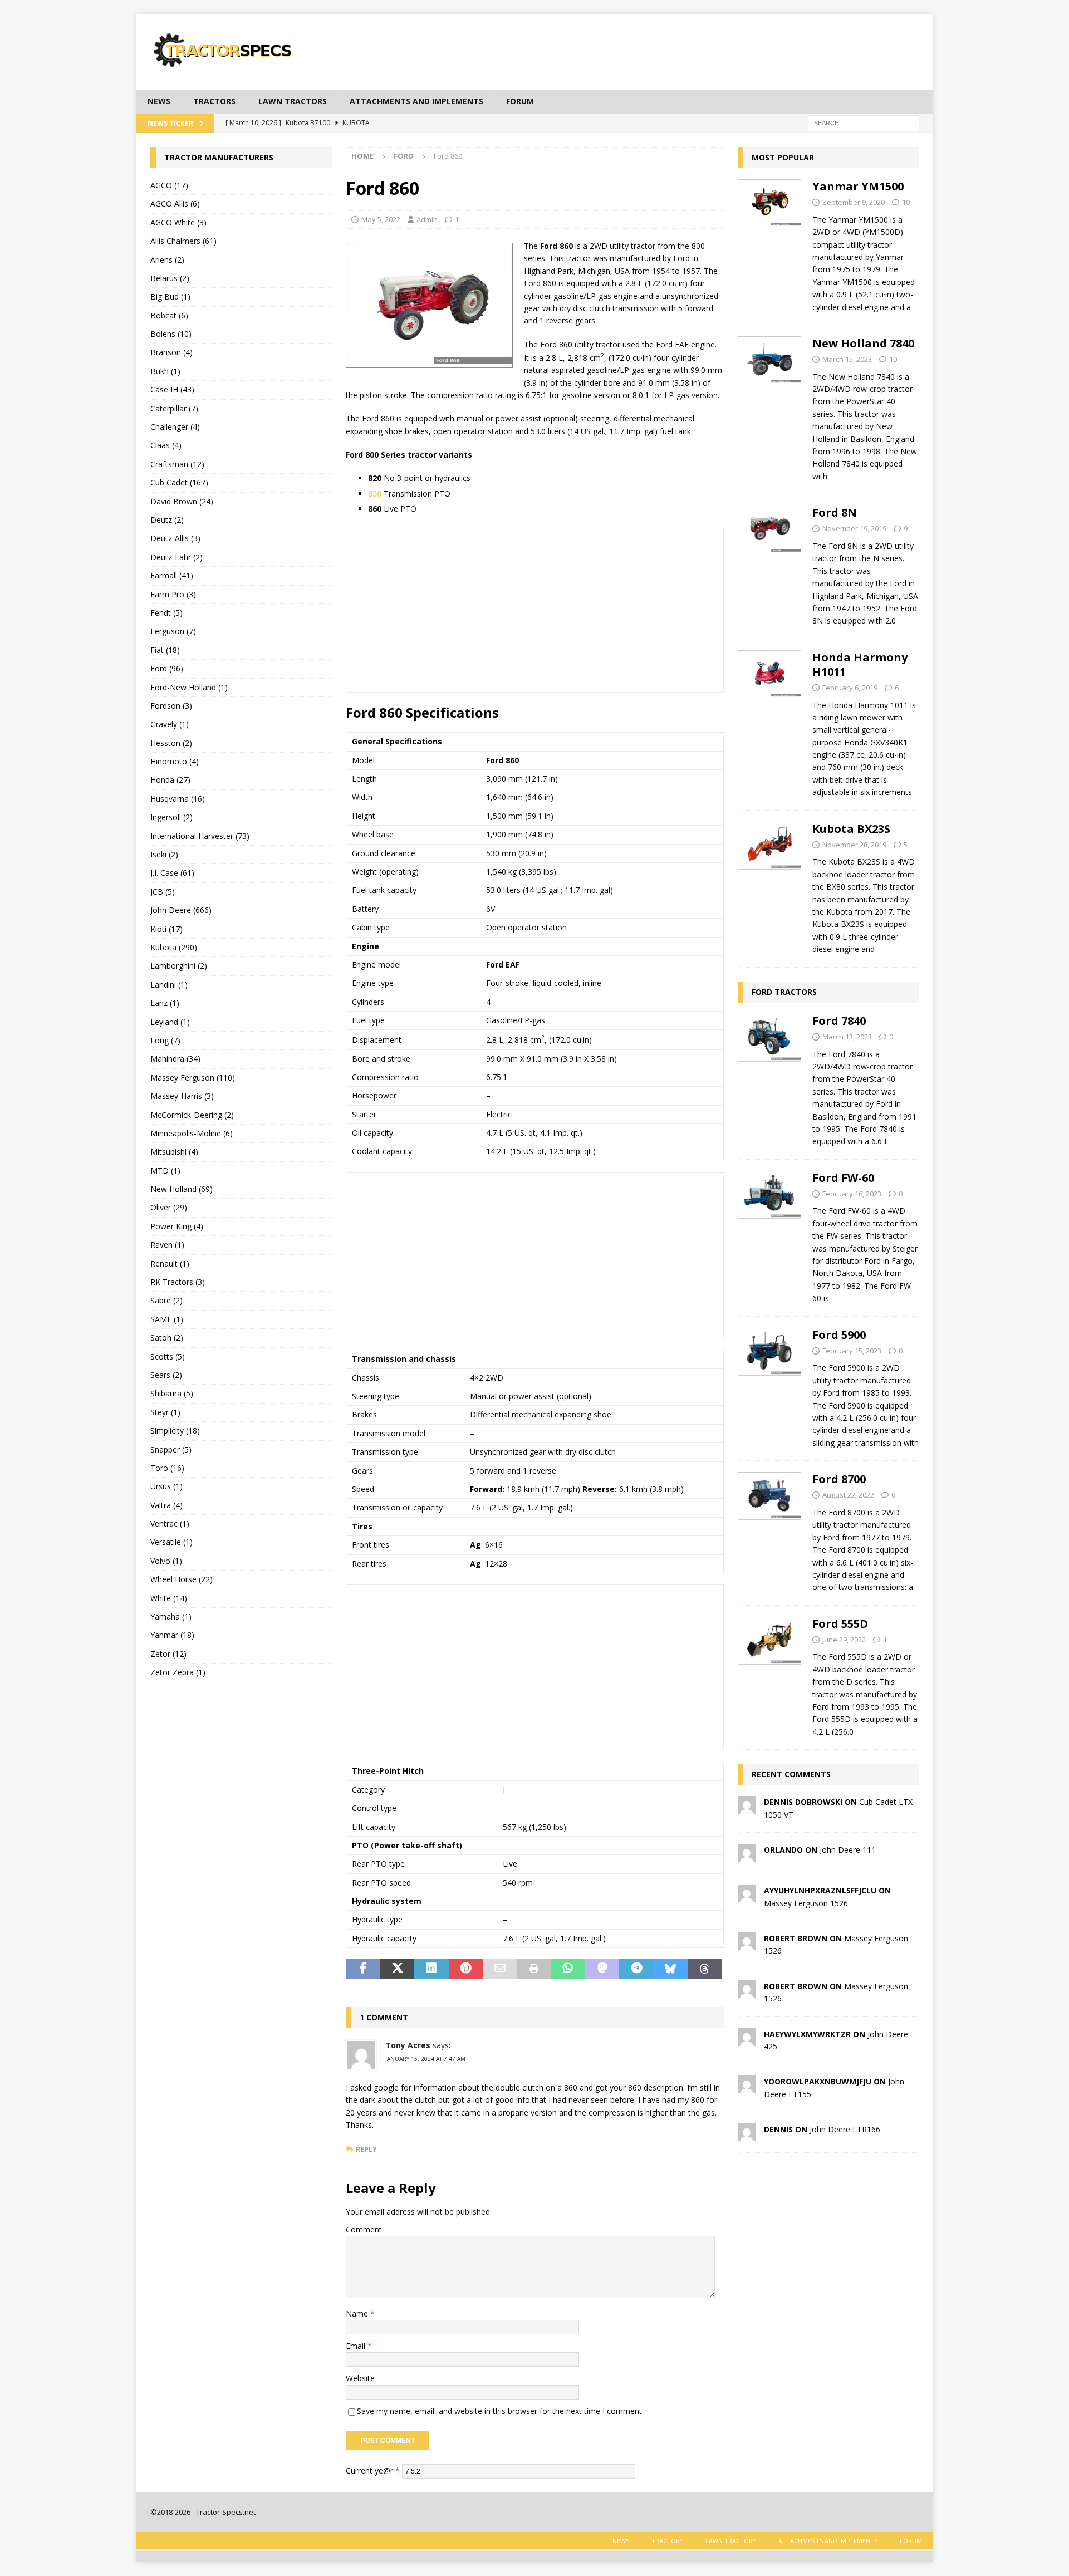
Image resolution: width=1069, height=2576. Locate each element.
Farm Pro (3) (173, 594)
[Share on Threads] (705, 1969)
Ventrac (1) (170, 1523)
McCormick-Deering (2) (192, 1115)
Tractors (214, 101)
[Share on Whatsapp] (568, 1969)
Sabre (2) (166, 1300)
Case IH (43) (172, 389)
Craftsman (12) (177, 464)
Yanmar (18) (172, 1635)
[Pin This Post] (466, 1969)
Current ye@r (373, 2470)
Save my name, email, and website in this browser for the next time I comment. (500, 2411)
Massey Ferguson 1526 (806, 1903)
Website (360, 2378)
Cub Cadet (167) (179, 482)
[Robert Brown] (747, 1944)
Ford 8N (835, 512)
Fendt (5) (166, 613)
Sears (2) (166, 1375)
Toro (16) (167, 1468)
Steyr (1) (165, 1412)
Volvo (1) (166, 1561)
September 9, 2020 (854, 202)
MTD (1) (165, 1171)
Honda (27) (170, 780)
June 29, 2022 (844, 1640)
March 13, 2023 (847, 1037)
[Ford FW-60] (770, 1235)
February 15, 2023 (852, 1351)
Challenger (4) (175, 427)
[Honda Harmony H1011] (770, 722)
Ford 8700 (839, 1479)
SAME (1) (167, 1319)
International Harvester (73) (200, 836)
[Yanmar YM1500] (770, 244)
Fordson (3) (171, 706)
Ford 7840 (839, 1021)
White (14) (169, 1598)
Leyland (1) (170, 1022)
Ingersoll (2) (171, 817)
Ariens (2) (167, 260)
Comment (364, 2229)
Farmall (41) (172, 575)
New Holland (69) (182, 1189)
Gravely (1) (170, 724)
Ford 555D (840, 1624)
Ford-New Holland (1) (189, 687)
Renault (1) (170, 1264)
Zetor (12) (168, 1654)
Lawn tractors (293, 101)
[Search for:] (864, 122)
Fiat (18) (165, 650)
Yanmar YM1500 (858, 186)
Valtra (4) (166, 1505)
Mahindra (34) (175, 1059)
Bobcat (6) (169, 315)
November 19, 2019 (854, 528)
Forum (520, 101)
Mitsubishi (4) (174, 1152)
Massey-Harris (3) (182, 1096)
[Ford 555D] (770, 1675)
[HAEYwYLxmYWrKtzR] (747, 2039)
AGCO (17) (169, 185)
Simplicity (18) (175, 1431)
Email (357, 2346)
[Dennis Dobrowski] (747, 1807)
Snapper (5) (171, 1449)
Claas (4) (166, 445)
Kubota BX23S (851, 829)
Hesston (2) (171, 743)
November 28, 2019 (854, 845)
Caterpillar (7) (174, 408)
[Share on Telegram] (636, 1969)
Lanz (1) (165, 1003)
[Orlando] (747, 1855)
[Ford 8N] (770, 564)
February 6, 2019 (850, 688)
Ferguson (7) (173, 631)
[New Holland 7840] (770, 407)
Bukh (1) (165, 371)
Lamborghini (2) (179, 966)
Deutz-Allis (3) (175, 538)
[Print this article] (534, 1969)
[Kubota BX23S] (770, 886)
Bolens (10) (171, 334)
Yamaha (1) (171, 1616)
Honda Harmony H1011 (860, 664)
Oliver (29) (169, 1207)
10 (906, 202)
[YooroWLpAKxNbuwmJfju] (747, 2087)
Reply (366, 2149)
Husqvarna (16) (178, 799)
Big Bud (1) (170, 296)
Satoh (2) (167, 1338)
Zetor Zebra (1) (178, 1672)
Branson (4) (171, 352)
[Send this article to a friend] (500, 1969)
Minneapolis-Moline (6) (192, 1133)
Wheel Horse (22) (182, 1579)
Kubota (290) (174, 947)
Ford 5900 (839, 1335)
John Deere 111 (848, 1850)
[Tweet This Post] (397, 1969)
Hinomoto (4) (175, 761)
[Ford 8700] (770, 1530)
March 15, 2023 (847, 359)
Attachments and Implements (416, 101)
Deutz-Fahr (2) (176, 557)
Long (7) (165, 1040)
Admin (427, 219)
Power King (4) (177, 1226)
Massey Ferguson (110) (193, 1078)
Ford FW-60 (843, 1178)
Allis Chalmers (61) (183, 241)
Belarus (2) (170, 278)
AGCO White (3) (178, 222)
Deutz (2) (167, 520)
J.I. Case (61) (172, 873)
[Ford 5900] (770, 1386)
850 (375, 494)
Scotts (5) (168, 1356)
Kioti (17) (166, 929)
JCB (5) (163, 892)
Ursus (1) (166, 1486)
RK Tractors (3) (178, 1282)
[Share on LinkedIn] (431, 1969)
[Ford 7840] (770, 1078)
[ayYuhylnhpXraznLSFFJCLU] (747, 1896)
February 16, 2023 (852, 1194)
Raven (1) (167, 1245)
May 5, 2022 (381, 219)
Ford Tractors (784, 992)
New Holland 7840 (863, 343)
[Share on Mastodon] (602, 1969)
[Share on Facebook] (363, 1969)
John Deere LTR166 (845, 2129)
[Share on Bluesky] (671, 1969)
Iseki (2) (164, 854)
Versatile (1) (171, 1542)
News (159, 101)
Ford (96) (167, 668)
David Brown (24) (182, 501)
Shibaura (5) (172, 1393)
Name (358, 2314)
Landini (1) (169, 985)
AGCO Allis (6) (175, 203)
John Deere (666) (181, 910)
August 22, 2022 (848, 1495)
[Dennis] (747, 2135)
